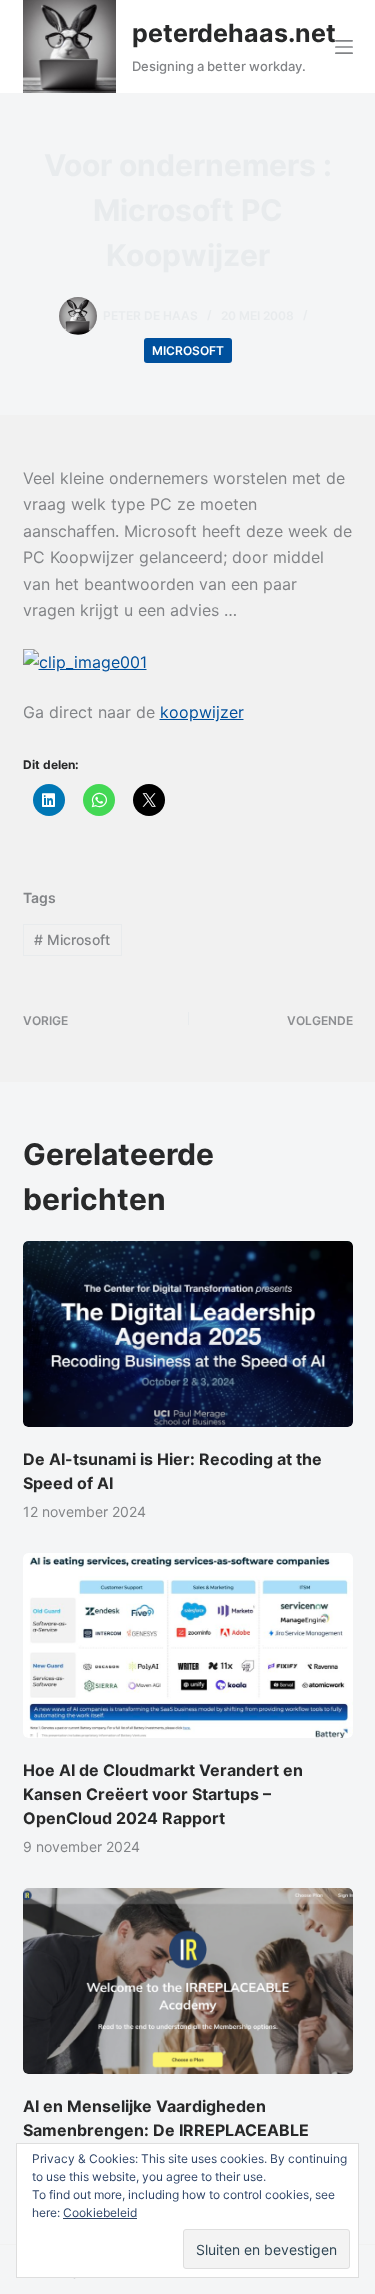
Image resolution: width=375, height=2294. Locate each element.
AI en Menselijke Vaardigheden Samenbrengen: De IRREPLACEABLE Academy (166, 2130)
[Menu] (344, 47)
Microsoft (188, 350)
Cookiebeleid (100, 2212)
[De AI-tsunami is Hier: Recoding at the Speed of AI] (188, 1334)
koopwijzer (202, 712)
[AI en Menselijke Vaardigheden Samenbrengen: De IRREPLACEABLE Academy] (188, 1981)
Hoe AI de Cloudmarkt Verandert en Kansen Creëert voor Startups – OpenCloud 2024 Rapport (163, 1794)
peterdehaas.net (234, 33)
